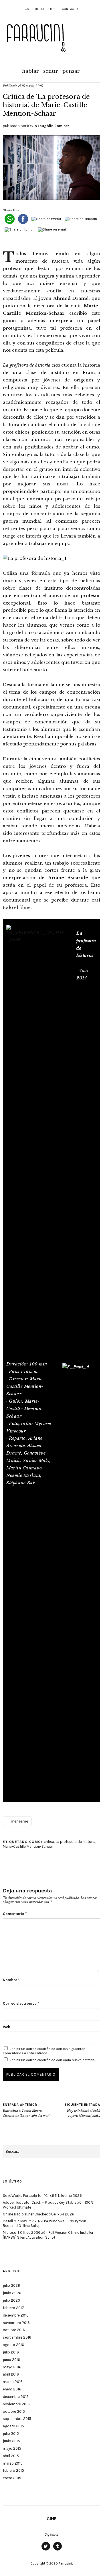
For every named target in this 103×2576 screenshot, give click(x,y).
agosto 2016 (13, 2345)
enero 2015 (12, 2478)
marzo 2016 (13, 2382)
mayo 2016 (12, 2367)
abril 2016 (11, 2374)
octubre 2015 (14, 2411)
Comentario (15, 1914)
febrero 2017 (13, 2308)
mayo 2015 (12, 2448)
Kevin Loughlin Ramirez (48, 126)
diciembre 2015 (16, 2397)
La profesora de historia (75, 1842)
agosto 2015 (13, 2426)
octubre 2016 (14, 2330)
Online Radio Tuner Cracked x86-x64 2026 (38, 2214)
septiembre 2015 (17, 2419)
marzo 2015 (13, 2463)
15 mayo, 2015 (32, 86)
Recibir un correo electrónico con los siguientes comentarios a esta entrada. (44, 2051)
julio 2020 (11, 2300)
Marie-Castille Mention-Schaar (28, 1846)
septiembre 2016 (17, 2337)
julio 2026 (11, 2285)
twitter (46, 2550)
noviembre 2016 (16, 2323)
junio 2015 (11, 2441)
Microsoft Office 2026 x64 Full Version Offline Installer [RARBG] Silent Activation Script (48, 2235)
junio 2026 (12, 2293)
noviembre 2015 (16, 2404)
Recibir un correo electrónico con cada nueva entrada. (52, 2060)
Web (7, 2027)
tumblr (58, 2550)
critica (49, 1842)
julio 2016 (11, 2352)
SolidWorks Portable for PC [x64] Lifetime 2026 (42, 2196)
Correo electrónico (21, 2003)
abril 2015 (11, 2456)
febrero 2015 (13, 2470)
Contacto (70, 9)
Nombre (11, 1980)
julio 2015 (11, 2434)
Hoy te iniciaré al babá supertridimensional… (82, 2110)
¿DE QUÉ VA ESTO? (40, 9)
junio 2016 (11, 2360)
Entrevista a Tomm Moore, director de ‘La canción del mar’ (26, 2110)
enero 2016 (12, 2389)
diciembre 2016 (16, 2315)
